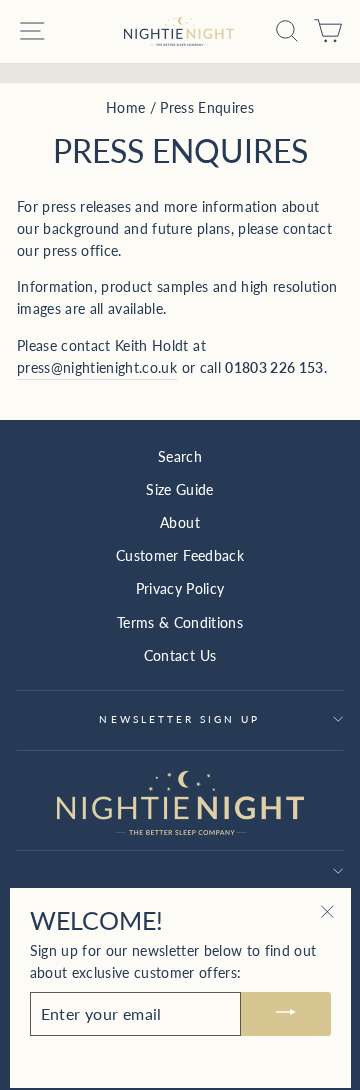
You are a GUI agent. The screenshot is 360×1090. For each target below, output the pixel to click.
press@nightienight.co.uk (97, 368)
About (180, 523)
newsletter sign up (179, 719)
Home (125, 108)
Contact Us (180, 656)
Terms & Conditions (180, 623)
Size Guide (179, 490)
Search (180, 457)
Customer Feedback (180, 556)
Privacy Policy (180, 589)
